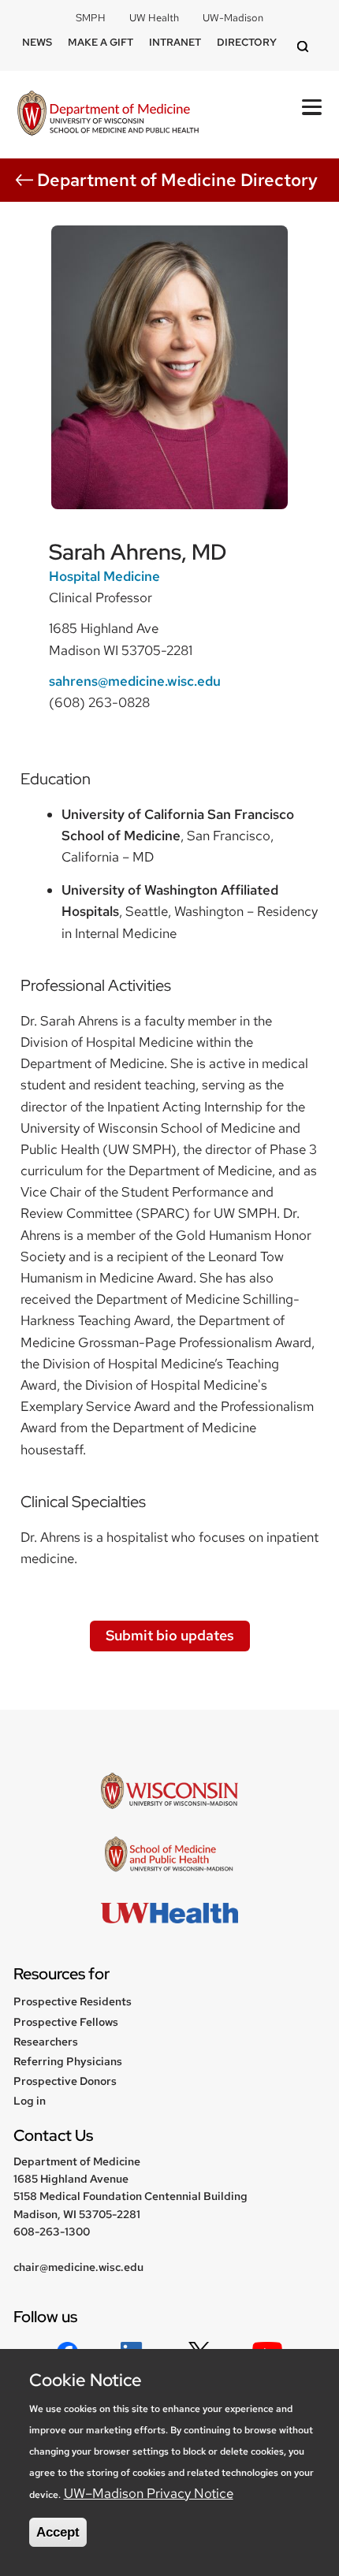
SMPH (91, 18)
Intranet (175, 42)
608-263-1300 (52, 2232)
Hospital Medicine (104, 576)
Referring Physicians (68, 2061)
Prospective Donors (65, 2081)
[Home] (108, 115)
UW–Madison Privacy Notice (149, 2493)
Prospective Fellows (66, 2022)
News (37, 42)
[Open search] (305, 48)
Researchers (46, 2042)
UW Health (154, 18)
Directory (247, 42)
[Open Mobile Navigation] (312, 107)
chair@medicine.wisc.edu (78, 2267)
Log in (30, 2101)
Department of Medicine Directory (177, 180)
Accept (58, 2532)
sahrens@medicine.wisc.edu (135, 681)
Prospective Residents (73, 2001)
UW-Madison (233, 18)
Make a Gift (101, 42)
